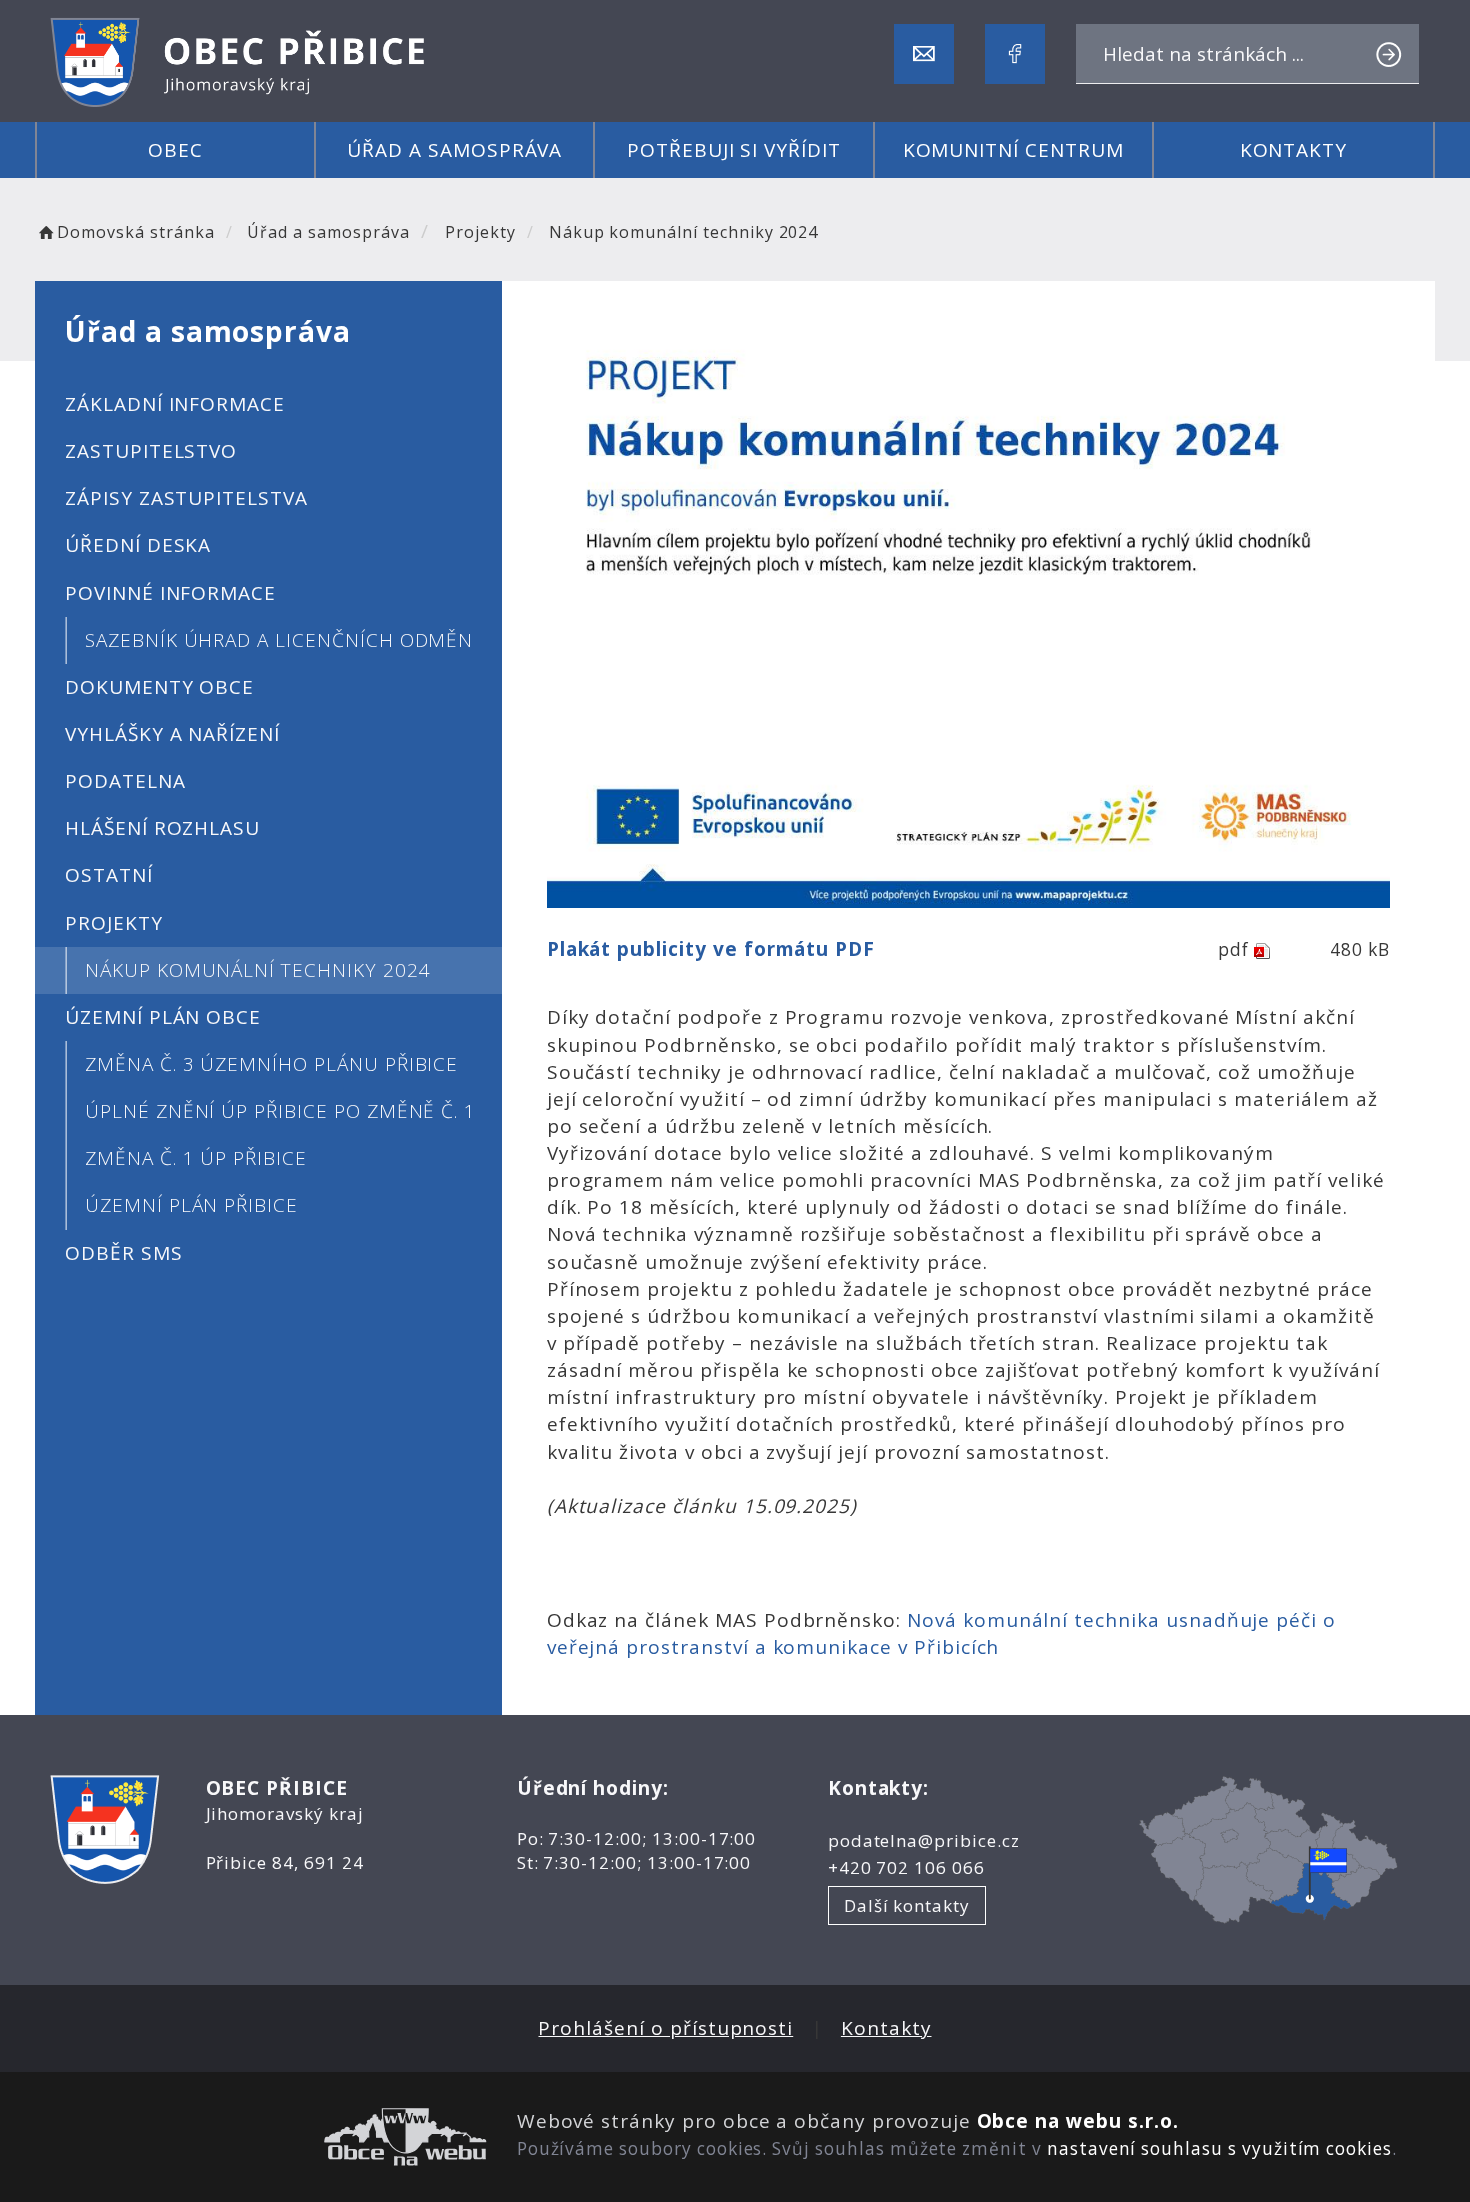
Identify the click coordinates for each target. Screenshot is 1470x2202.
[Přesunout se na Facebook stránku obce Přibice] (1015, 54)
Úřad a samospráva (454, 150)
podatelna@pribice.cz (924, 1840)
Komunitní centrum (1013, 150)
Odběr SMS (124, 1253)
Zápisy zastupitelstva (186, 498)
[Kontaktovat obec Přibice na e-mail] (924, 54)
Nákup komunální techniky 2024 (258, 970)
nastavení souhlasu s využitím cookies (1219, 2148)
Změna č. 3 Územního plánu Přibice (271, 1064)
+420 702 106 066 (906, 1867)
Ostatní (109, 875)
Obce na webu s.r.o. (1078, 2121)
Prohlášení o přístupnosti (665, 2028)
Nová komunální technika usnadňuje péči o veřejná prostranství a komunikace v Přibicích (941, 1633)
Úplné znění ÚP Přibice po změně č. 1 (280, 1111)
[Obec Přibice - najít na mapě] (1268, 1848)
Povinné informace (170, 593)
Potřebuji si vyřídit (734, 150)
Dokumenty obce (159, 687)
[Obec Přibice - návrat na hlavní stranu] (240, 62)
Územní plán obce (163, 1017)
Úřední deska (138, 545)
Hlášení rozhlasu (162, 828)
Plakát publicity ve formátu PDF (711, 949)
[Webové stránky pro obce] (268, 2137)
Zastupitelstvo (151, 451)
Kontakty (1294, 150)
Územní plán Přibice (191, 1205)
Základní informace (175, 404)
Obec (175, 150)
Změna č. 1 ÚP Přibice (196, 1158)
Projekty (480, 232)
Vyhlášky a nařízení (172, 734)
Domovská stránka (135, 232)
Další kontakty (907, 1905)
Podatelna (125, 781)
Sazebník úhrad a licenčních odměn (279, 640)
